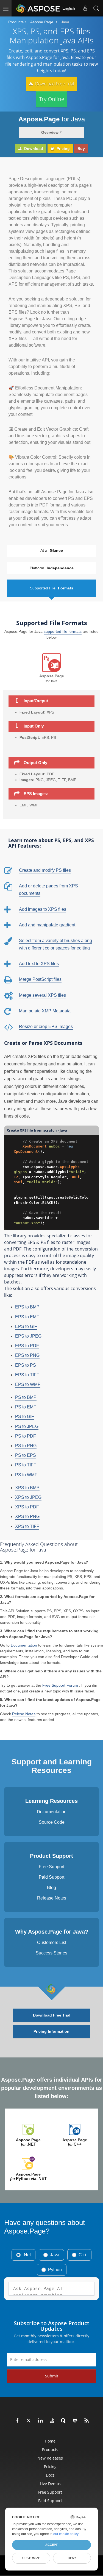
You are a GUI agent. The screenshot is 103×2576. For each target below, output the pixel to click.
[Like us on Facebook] (18, 2421)
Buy (81, 149)
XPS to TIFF (27, 1526)
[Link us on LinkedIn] (41, 2421)
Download (33, 149)
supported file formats (63, 631)
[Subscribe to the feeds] (87, 2421)
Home (50, 2441)
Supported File (52, 588)
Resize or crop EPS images (46, 1027)
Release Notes (52, 1898)
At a (52, 550)
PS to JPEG (27, 1426)
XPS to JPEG (28, 1497)
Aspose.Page (42, 22)
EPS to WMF (28, 1384)
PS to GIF (25, 1417)
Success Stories (51, 1953)
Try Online (52, 99)
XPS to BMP (27, 1488)
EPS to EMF (27, 1317)
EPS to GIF (26, 1326)
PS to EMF (26, 1407)
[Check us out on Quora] (64, 2421)
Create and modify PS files (45, 870)
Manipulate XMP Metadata (45, 1011)
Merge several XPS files (42, 995)
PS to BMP (26, 1397)
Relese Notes (24, 1714)
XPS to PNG (27, 1517)
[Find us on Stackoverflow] (52, 2421)
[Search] (96, 8)
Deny (72, 2558)
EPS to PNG (27, 1355)
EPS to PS (26, 1365)
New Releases (50, 2458)
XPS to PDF (27, 1507)
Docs (50, 2475)
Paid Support (51, 1877)
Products (16, 22)
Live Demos (50, 2484)
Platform (52, 568)
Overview (50, 132)
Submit (52, 2376)
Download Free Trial (54, 84)
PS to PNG (26, 1446)
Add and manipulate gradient (47, 925)
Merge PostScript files (40, 979)
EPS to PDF (27, 1346)
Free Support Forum (60, 1685)
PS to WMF (26, 1475)
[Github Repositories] (75, 2421)
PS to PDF (26, 1436)
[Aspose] (38, 8)
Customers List (52, 1943)
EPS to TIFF (27, 1375)
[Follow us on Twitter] (29, 2421)
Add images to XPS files (43, 909)
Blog (51, 1888)
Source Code (52, 1822)
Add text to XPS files (39, 964)
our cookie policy (66, 2534)
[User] (85, 8)
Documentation (24, 1645)
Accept (51, 2545)
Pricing (63, 149)
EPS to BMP (27, 1307)
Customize (31, 2558)
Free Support (51, 1867)
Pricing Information (51, 2031)
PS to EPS (26, 1455)
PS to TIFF (26, 1465)
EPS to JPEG (28, 1336)
